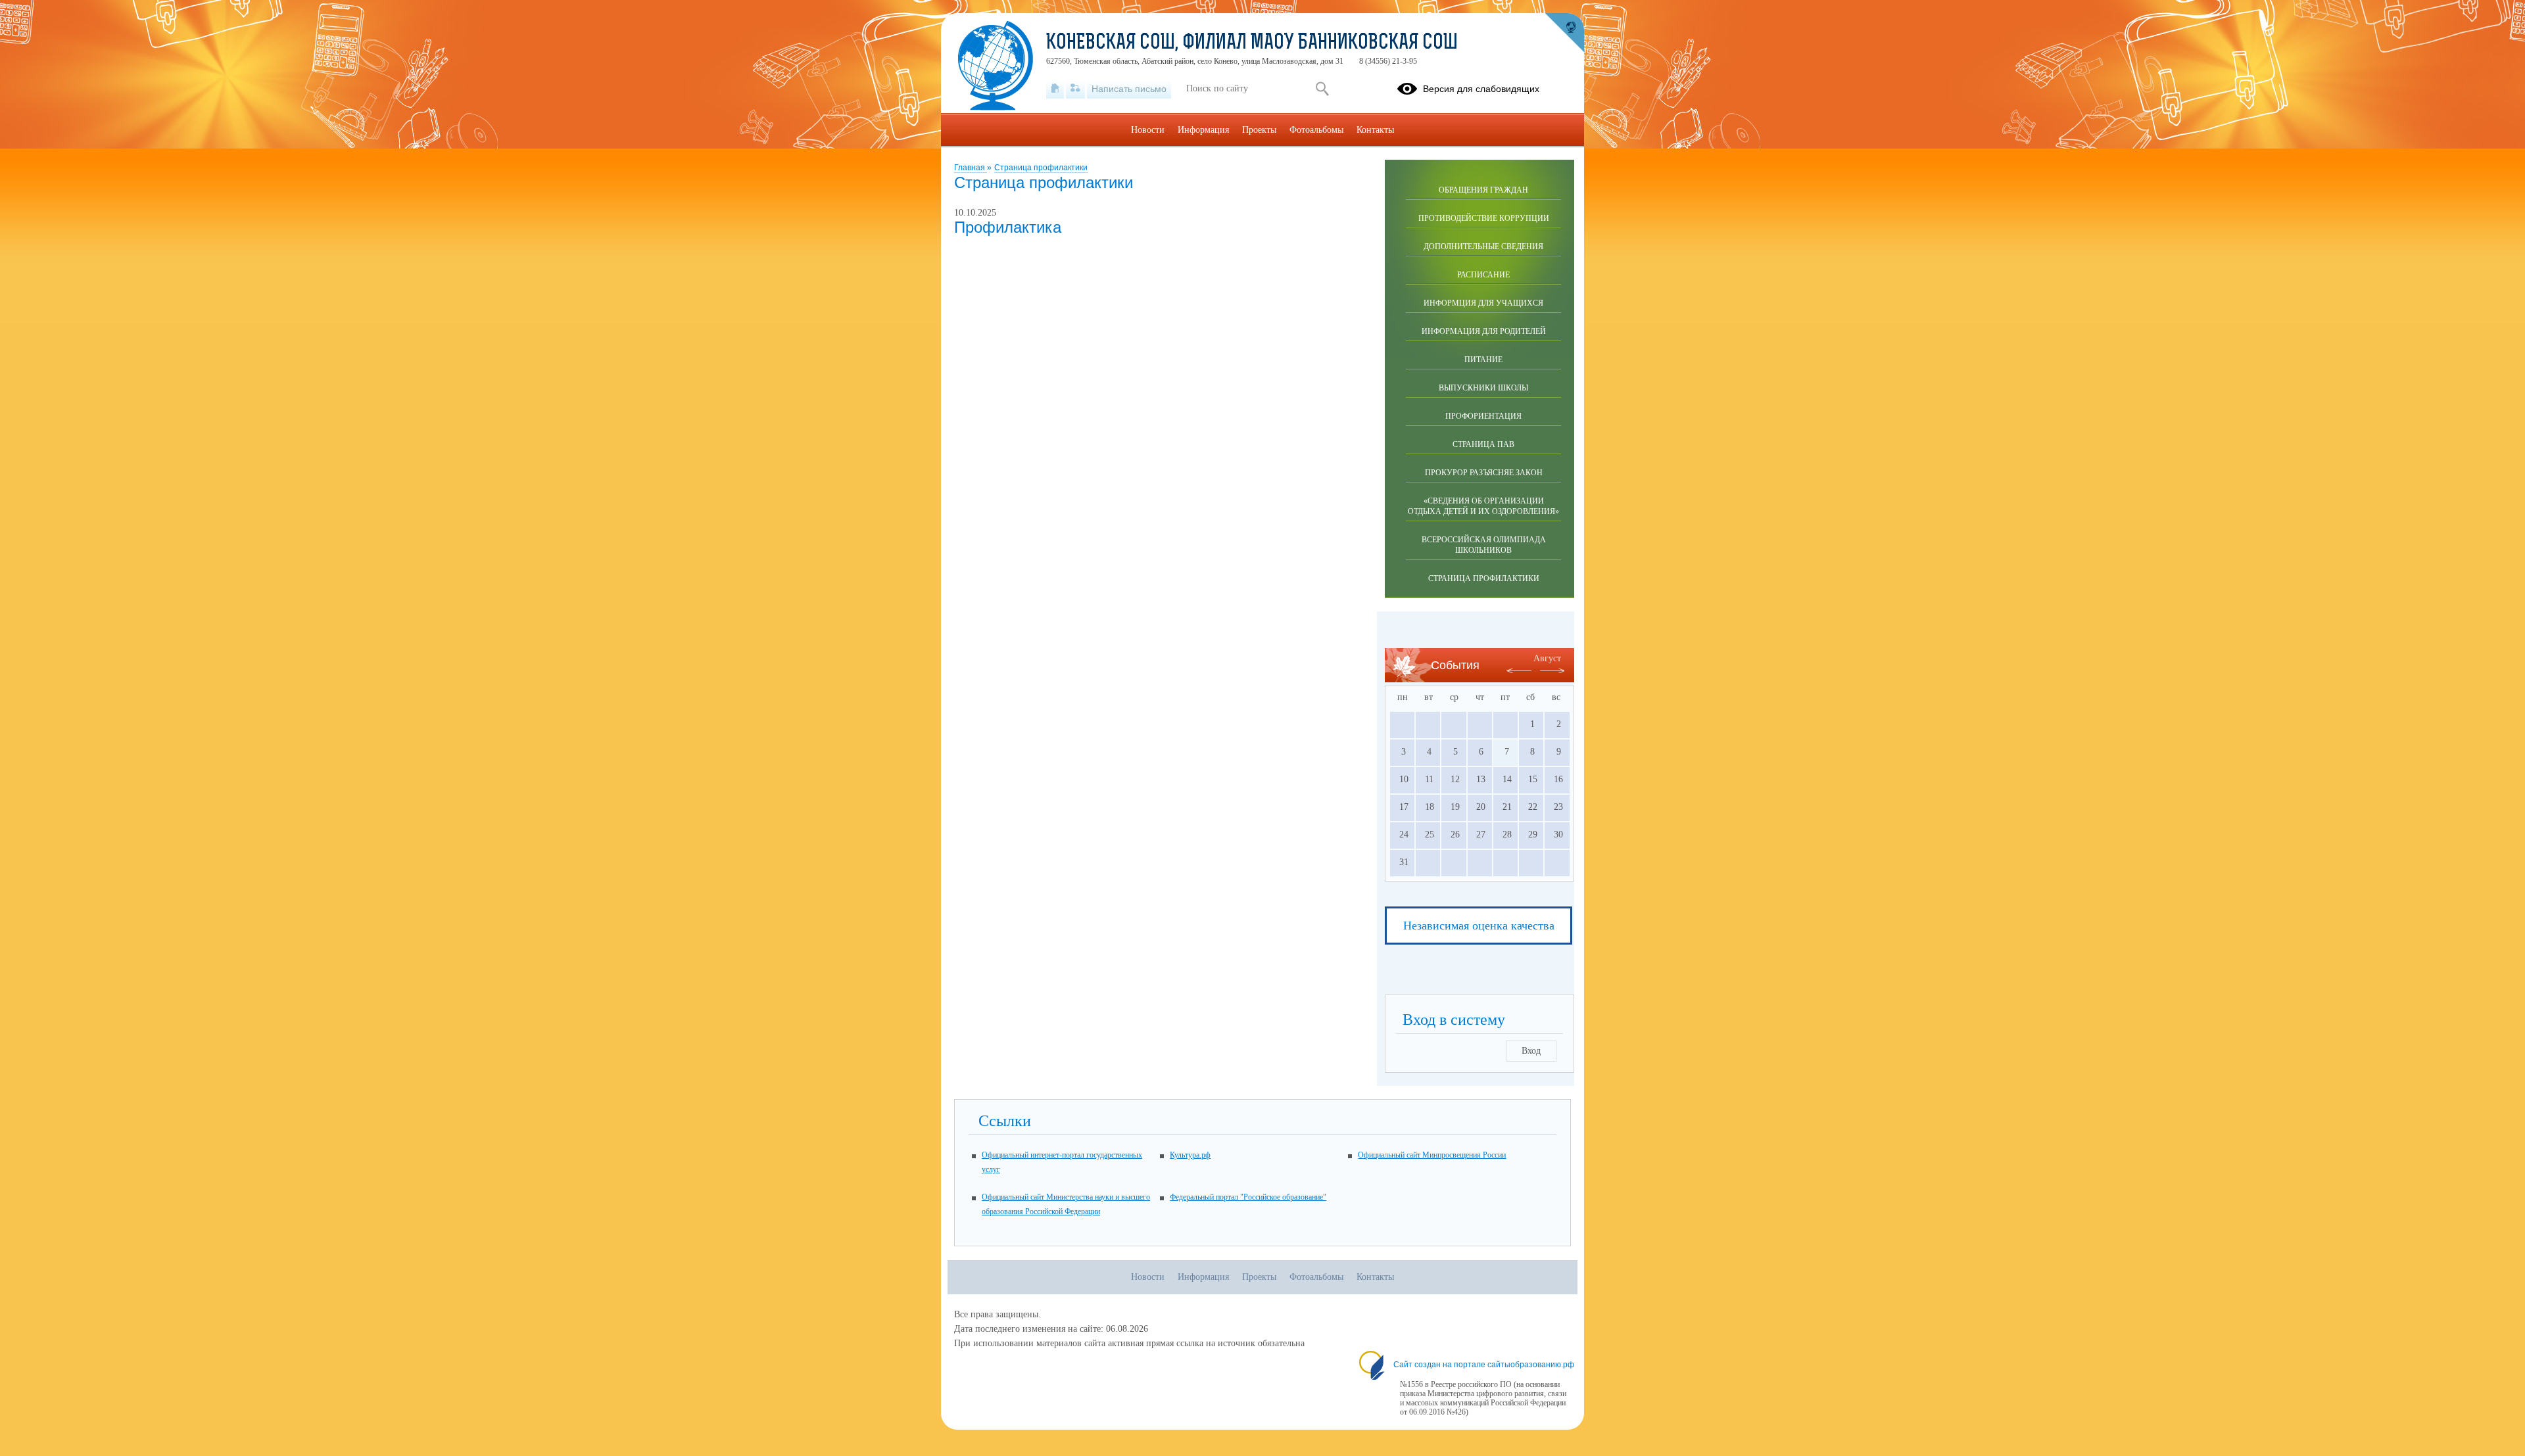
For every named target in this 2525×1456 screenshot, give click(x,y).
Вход (1531, 1051)
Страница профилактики (1041, 168)
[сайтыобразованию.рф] (1564, 33)
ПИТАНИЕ (1483, 360)
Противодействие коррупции (1484, 218)
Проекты (1259, 130)
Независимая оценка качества (1479, 926)
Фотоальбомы (1316, 130)
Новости (1148, 130)
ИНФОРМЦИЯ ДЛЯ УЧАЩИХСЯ (1483, 303)
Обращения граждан (1483, 190)
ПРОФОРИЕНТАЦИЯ (1483, 416)
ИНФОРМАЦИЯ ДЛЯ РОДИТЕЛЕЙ (1484, 331)
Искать (1322, 89)
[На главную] (1055, 89)
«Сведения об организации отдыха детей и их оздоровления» (1483, 506)
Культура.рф (1190, 1155)
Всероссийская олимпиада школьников (1484, 545)
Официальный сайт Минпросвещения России (1432, 1155)
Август (1547, 658)
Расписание (1483, 275)
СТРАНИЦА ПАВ (1483, 444)
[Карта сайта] (1075, 89)
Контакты (1375, 130)
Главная (971, 168)
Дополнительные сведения (1483, 247)
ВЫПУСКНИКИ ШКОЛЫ (1483, 388)
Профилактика (1008, 227)
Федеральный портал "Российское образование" (1248, 1197)
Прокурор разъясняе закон (1484, 473)
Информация (1203, 130)
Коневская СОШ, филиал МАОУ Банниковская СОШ (1252, 43)
